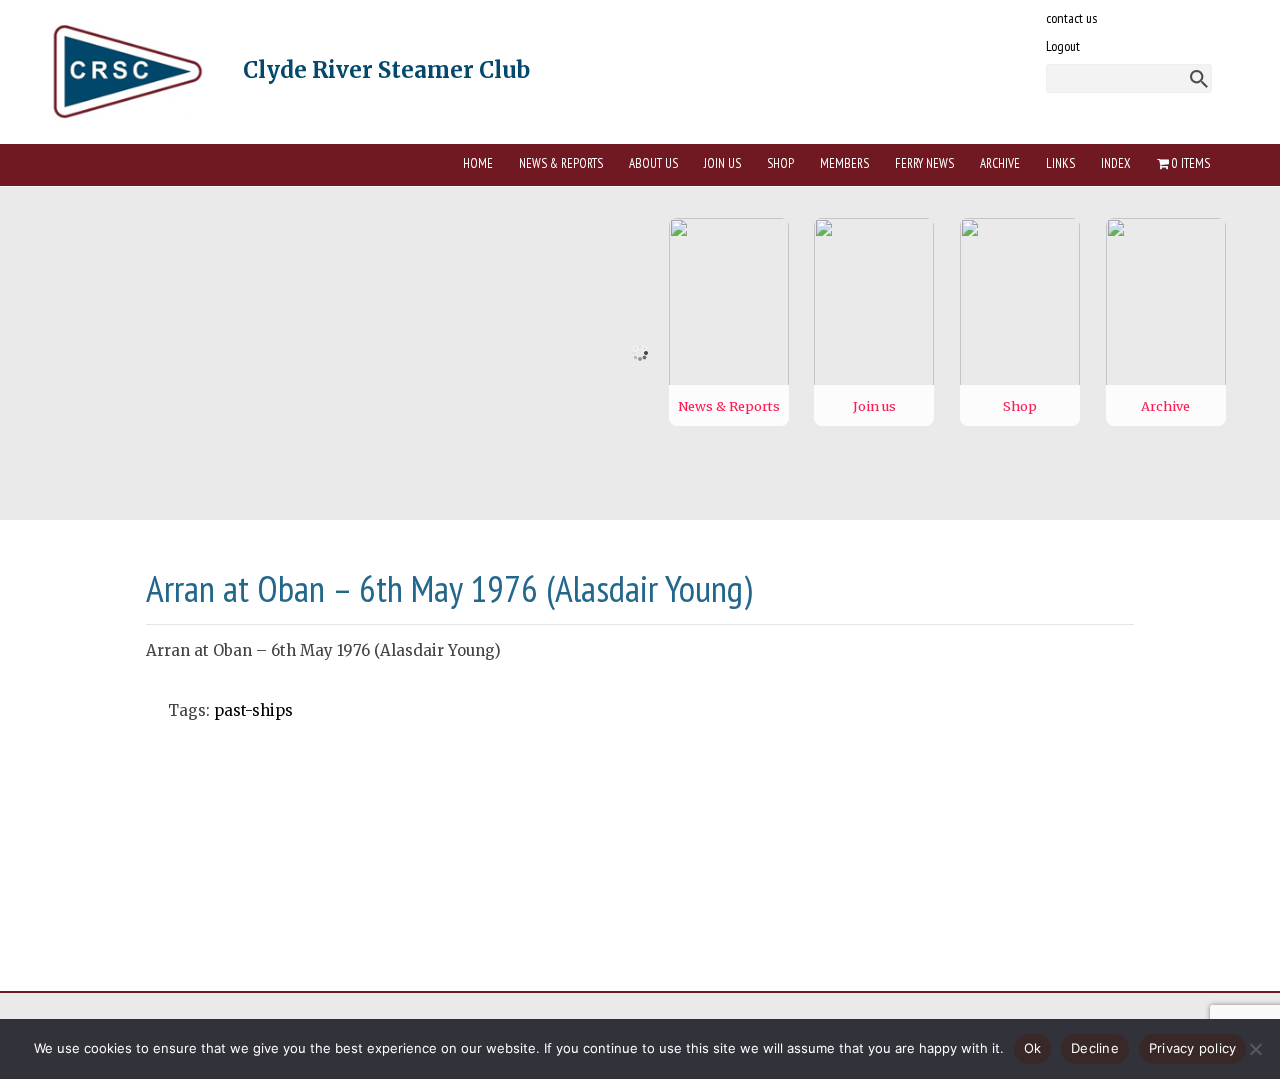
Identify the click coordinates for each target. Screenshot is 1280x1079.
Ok (1033, 1048)
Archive (1000, 163)
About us (653, 163)
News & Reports (561, 163)
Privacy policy (1193, 1048)
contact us (1071, 18)
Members (844, 163)
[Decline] (1255, 1049)
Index (1116, 163)
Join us (722, 163)
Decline (1095, 1048)
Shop (780, 163)
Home (478, 163)
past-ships (253, 710)
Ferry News (924, 163)
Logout (1063, 46)
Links (1060, 163)
